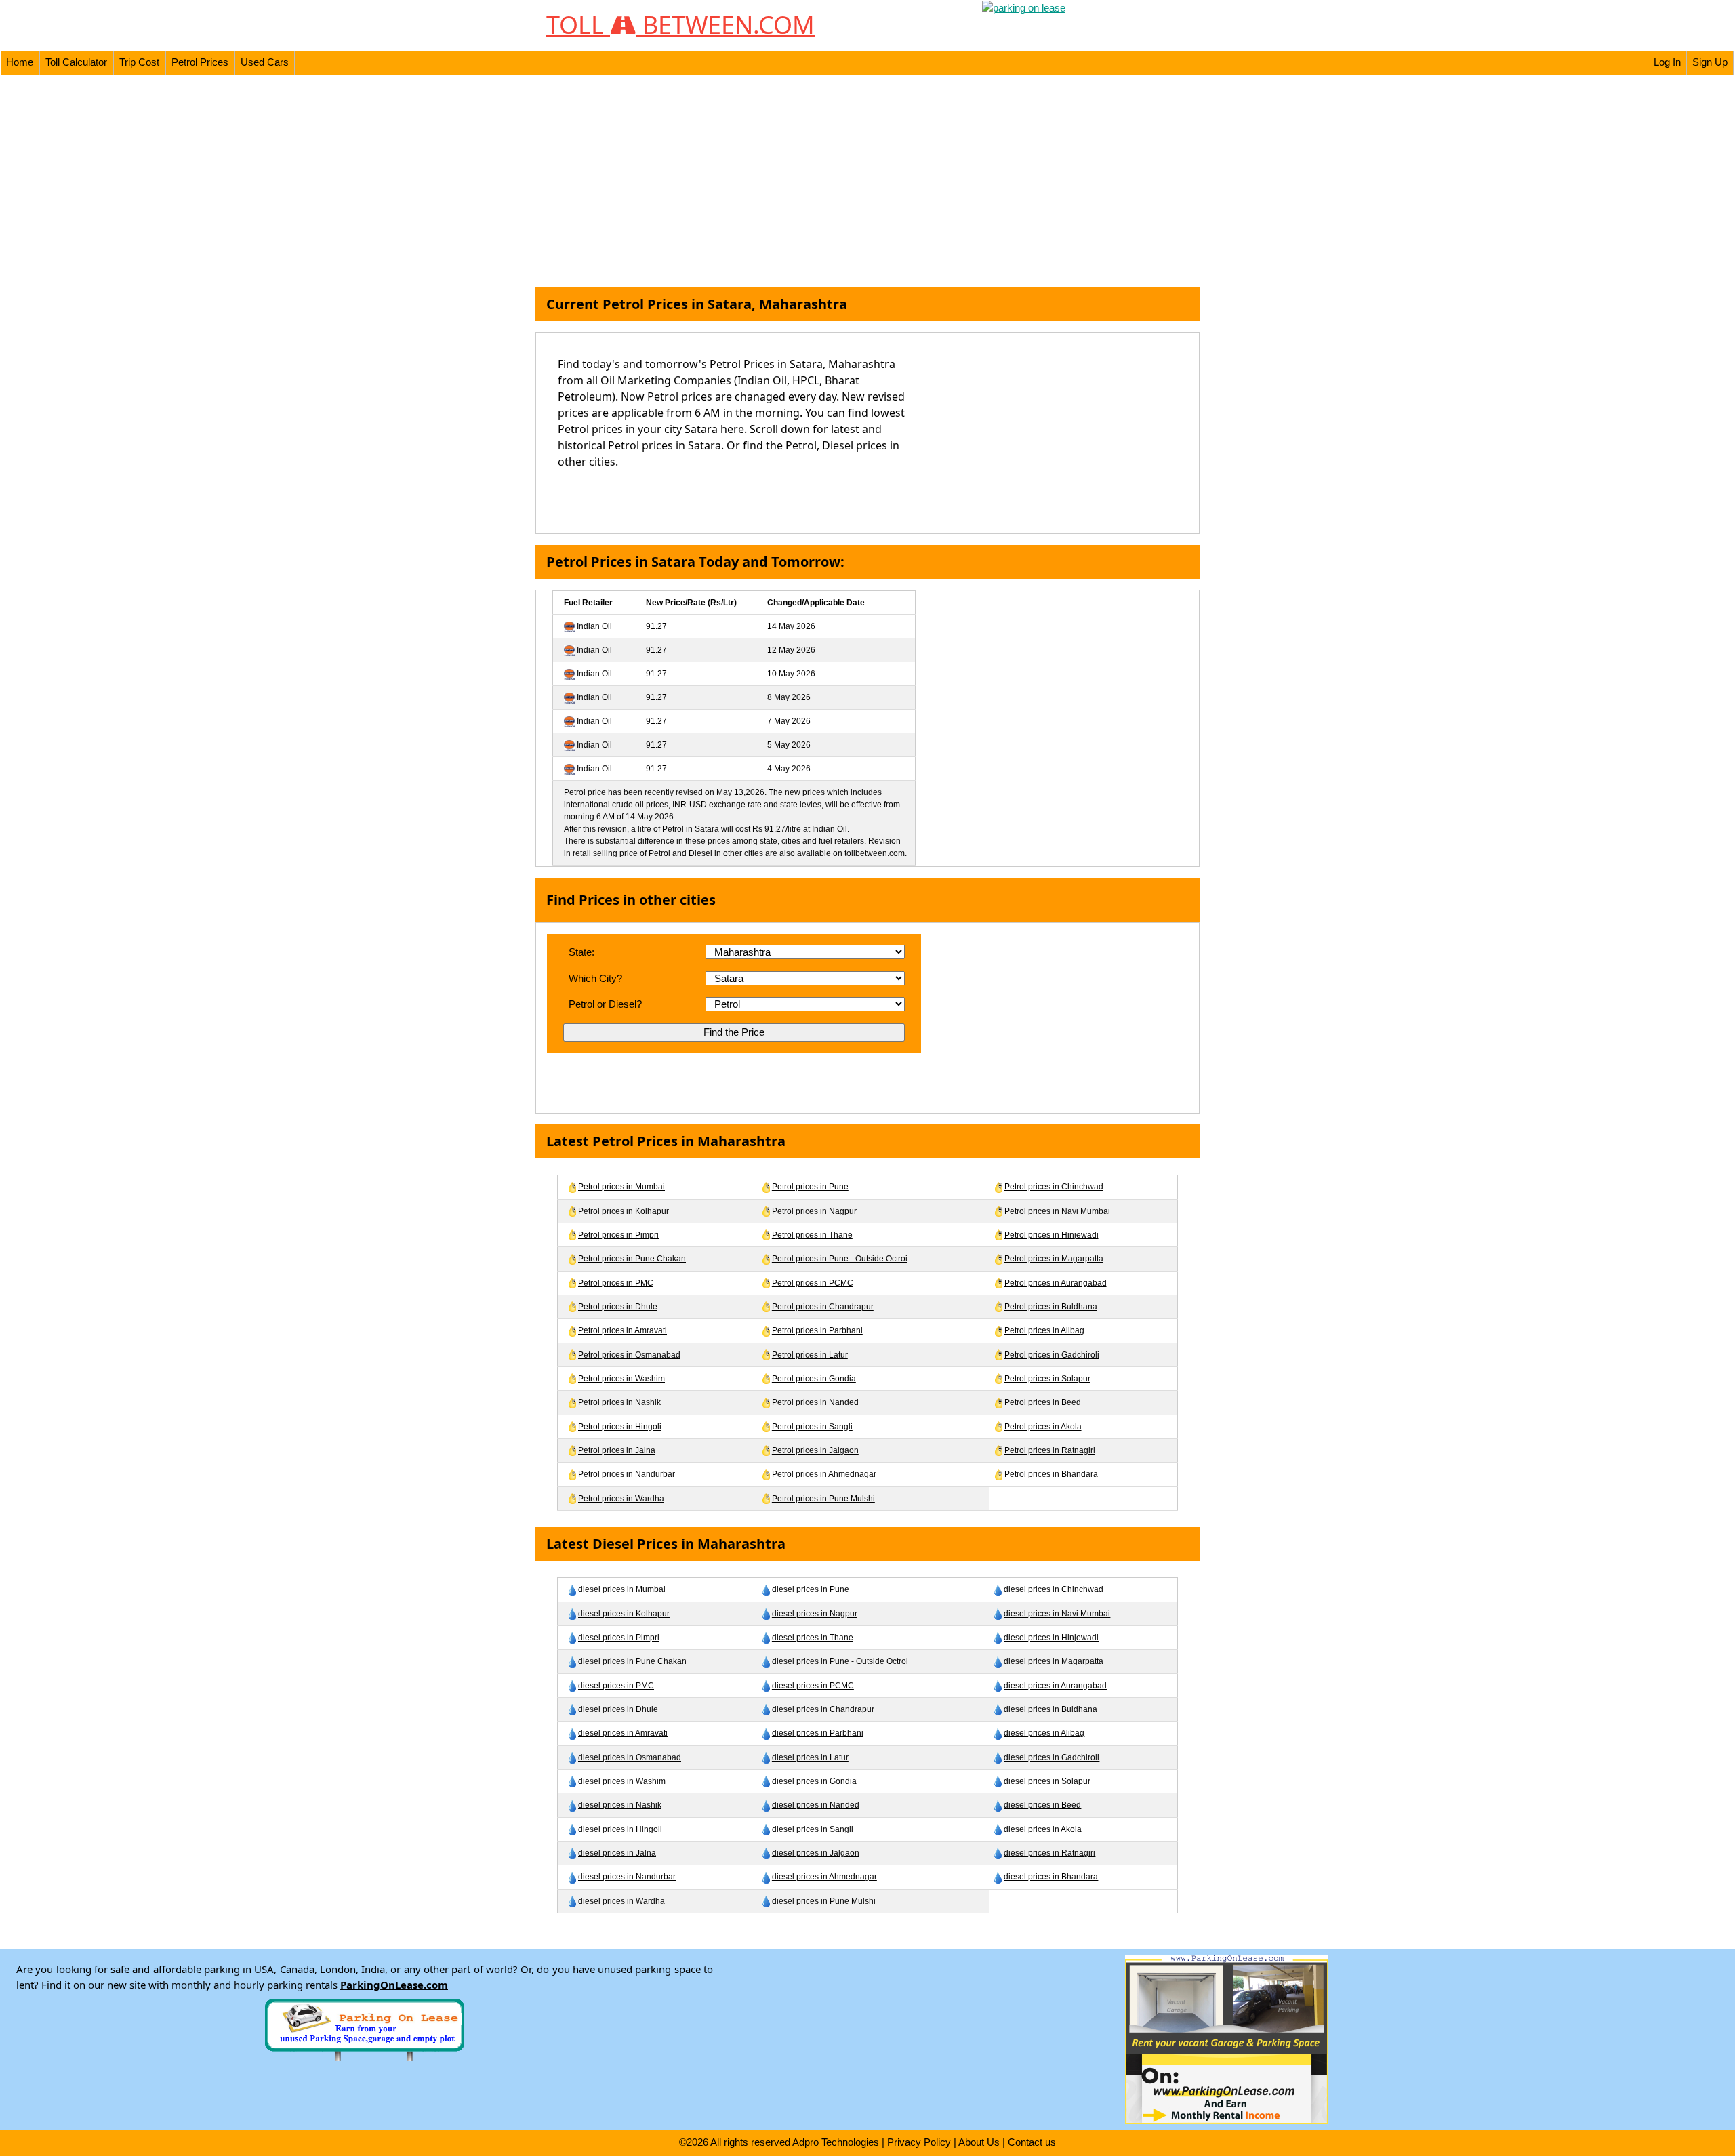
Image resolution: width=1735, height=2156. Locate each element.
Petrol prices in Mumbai (621, 1187)
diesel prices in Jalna (617, 1853)
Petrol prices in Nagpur (814, 1211)
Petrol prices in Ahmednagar (824, 1474)
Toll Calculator (76, 62)
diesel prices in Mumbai (622, 1589)
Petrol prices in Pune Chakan (632, 1259)
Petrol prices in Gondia (814, 1379)
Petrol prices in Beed (1043, 1402)
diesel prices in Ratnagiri (1049, 1853)
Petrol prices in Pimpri (618, 1235)
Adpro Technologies (836, 2142)
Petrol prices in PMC (616, 1283)
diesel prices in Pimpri (619, 1638)
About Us (979, 2142)
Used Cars (265, 62)
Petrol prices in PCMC (813, 1283)
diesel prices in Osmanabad (630, 1757)
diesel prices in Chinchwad (1054, 1589)
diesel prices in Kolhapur (624, 1614)
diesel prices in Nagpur (815, 1614)
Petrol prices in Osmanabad (629, 1355)
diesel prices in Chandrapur (823, 1709)
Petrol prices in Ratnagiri (1050, 1450)
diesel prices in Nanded (816, 1805)
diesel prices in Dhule (618, 1709)
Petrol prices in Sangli (812, 1427)
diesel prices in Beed (1042, 1805)
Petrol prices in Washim (621, 1379)
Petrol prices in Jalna (617, 1450)
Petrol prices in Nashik (619, 1402)
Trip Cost (139, 62)
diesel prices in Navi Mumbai (1057, 1614)
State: (581, 952)
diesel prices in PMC (616, 1686)
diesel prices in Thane (813, 1638)
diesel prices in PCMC (813, 1686)
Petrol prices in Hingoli (620, 1427)
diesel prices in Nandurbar (627, 1877)
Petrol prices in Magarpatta (1054, 1259)
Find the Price (734, 1032)
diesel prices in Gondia (814, 1781)
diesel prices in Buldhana (1050, 1709)
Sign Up (1710, 62)
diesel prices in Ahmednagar (824, 1877)
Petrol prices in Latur (810, 1355)
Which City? (595, 978)
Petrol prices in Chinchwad (1054, 1187)
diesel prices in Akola (1043, 1829)
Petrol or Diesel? (605, 1004)
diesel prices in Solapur (1047, 1781)
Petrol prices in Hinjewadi (1052, 1235)
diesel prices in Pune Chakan (632, 1661)
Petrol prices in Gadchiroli (1052, 1355)
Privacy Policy (919, 2142)
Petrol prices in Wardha (621, 1499)
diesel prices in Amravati (623, 1733)
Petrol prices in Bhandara (1051, 1474)
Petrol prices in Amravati (622, 1330)
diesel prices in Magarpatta (1054, 1661)
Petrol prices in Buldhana (1051, 1307)
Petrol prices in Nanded (815, 1402)
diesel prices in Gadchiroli (1052, 1757)
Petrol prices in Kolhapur (624, 1211)
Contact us (1032, 2142)
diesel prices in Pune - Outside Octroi (840, 1661)
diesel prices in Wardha (621, 1901)
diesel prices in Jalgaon (816, 1853)
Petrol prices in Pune (810, 1187)
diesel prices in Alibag (1044, 1733)
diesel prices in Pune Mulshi (824, 1901)
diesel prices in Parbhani (818, 1733)
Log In (1667, 62)
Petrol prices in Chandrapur (823, 1307)
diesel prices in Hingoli (620, 1829)
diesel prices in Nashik (620, 1805)
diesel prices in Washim (622, 1781)
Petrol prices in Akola (1043, 1427)
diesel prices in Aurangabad (1055, 1686)
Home (20, 62)
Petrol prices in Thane (812, 1235)
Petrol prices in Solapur (1047, 1379)
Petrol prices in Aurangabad (1056, 1283)
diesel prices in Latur (810, 1757)
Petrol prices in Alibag (1044, 1330)
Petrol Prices (200, 62)
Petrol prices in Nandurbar (627, 1474)
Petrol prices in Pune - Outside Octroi (840, 1259)
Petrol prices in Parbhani (817, 1330)
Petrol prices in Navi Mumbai (1057, 1211)
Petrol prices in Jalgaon (815, 1450)
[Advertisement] (867, 182)
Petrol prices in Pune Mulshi (823, 1499)
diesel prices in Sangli (813, 1829)
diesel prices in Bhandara (1051, 1877)
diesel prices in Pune (811, 1589)
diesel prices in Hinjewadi (1051, 1638)
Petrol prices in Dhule (618, 1307)
